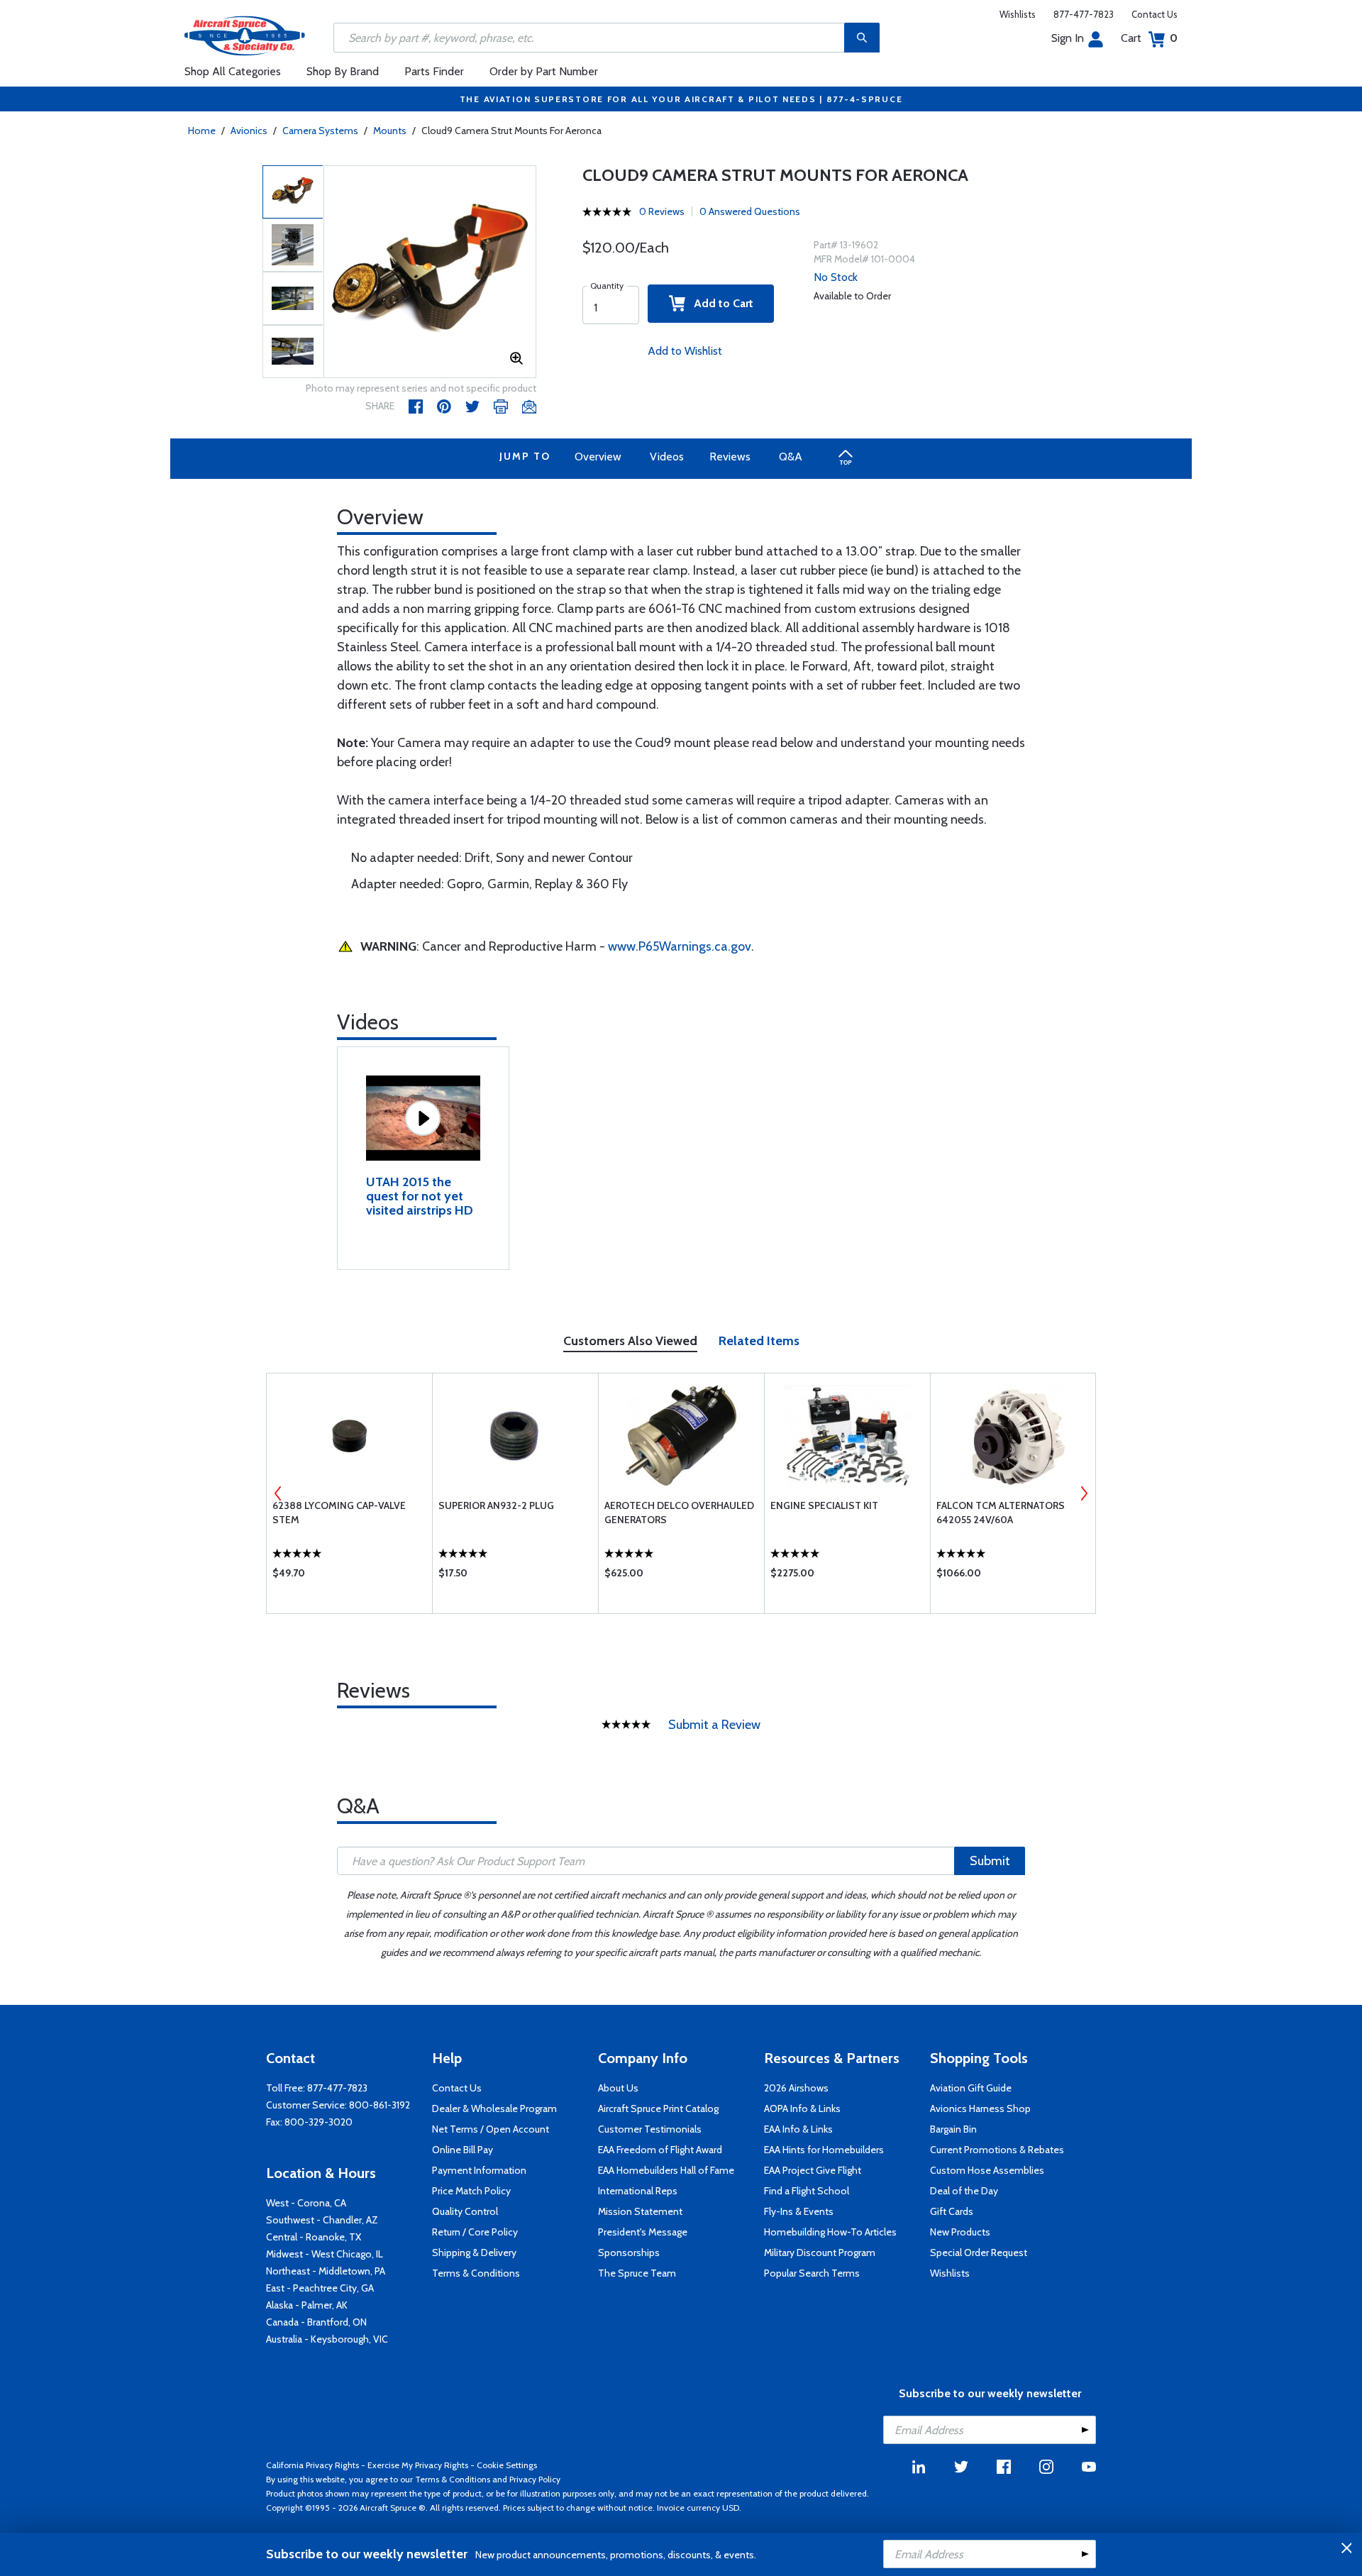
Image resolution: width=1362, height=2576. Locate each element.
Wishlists (1018, 14)
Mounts (390, 131)
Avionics (249, 131)
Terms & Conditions (476, 2273)
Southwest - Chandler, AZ (322, 2220)
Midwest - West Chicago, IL (325, 2254)
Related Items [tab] (759, 1341)
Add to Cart (719, 303)
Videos (667, 457)
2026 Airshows (796, 2088)
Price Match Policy (471, 2191)
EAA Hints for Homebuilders (824, 2150)
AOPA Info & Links (802, 2108)
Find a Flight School (807, 2191)
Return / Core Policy (475, 2232)
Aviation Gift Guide (971, 2088)
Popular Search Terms (812, 2273)
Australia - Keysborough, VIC (327, 2339)
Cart (1149, 38)
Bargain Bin (953, 2129)
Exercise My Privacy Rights (418, 2465)
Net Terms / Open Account (491, 2129)
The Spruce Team (637, 2273)
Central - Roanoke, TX (314, 2237)
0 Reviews (662, 211)
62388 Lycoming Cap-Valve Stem (339, 1513)
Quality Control (465, 2211)
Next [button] (1084, 1493)
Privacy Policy (535, 2479)
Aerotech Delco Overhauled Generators (679, 1513)
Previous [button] (278, 1493)
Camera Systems (320, 131)
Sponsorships (629, 2252)
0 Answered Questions (750, 211)
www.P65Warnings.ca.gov (680, 946)
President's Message (643, 2232)
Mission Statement (640, 2211)
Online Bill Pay (463, 2150)
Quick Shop (349, 1576)
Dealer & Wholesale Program (494, 2108)
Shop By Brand (343, 71)
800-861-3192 (380, 2105)
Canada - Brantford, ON (316, 2322)
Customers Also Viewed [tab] (630, 1341)
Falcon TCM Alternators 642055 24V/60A (1001, 1513)
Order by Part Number (544, 71)
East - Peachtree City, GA (320, 2288)
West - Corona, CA (306, 2203)
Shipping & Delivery (474, 2252)
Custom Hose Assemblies (987, 2170)
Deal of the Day (964, 2191)
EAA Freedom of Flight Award (660, 2150)
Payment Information (479, 2170)
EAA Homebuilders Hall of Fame (666, 2170)
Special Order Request (979, 2252)
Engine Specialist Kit (824, 1505)
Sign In (1068, 38)
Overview (598, 457)
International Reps (638, 2191)
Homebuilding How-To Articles (830, 2232)
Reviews (730, 457)
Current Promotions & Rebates (997, 2150)
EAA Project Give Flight (813, 2170)
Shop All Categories (233, 71)
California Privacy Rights (312, 2465)
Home (202, 131)
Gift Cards (952, 2211)
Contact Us (1155, 14)
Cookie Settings (507, 2465)
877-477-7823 (1084, 14)
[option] (430, 272)
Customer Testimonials (650, 2129)
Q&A (791, 457)
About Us (618, 2088)
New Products (960, 2232)
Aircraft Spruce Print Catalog (658, 2108)
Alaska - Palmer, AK (307, 2305)
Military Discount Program (820, 2252)
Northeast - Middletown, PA (326, 2271)
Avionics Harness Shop (980, 2108)
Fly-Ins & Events (799, 2211)
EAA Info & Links (798, 2129)
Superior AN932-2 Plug (496, 1505)
